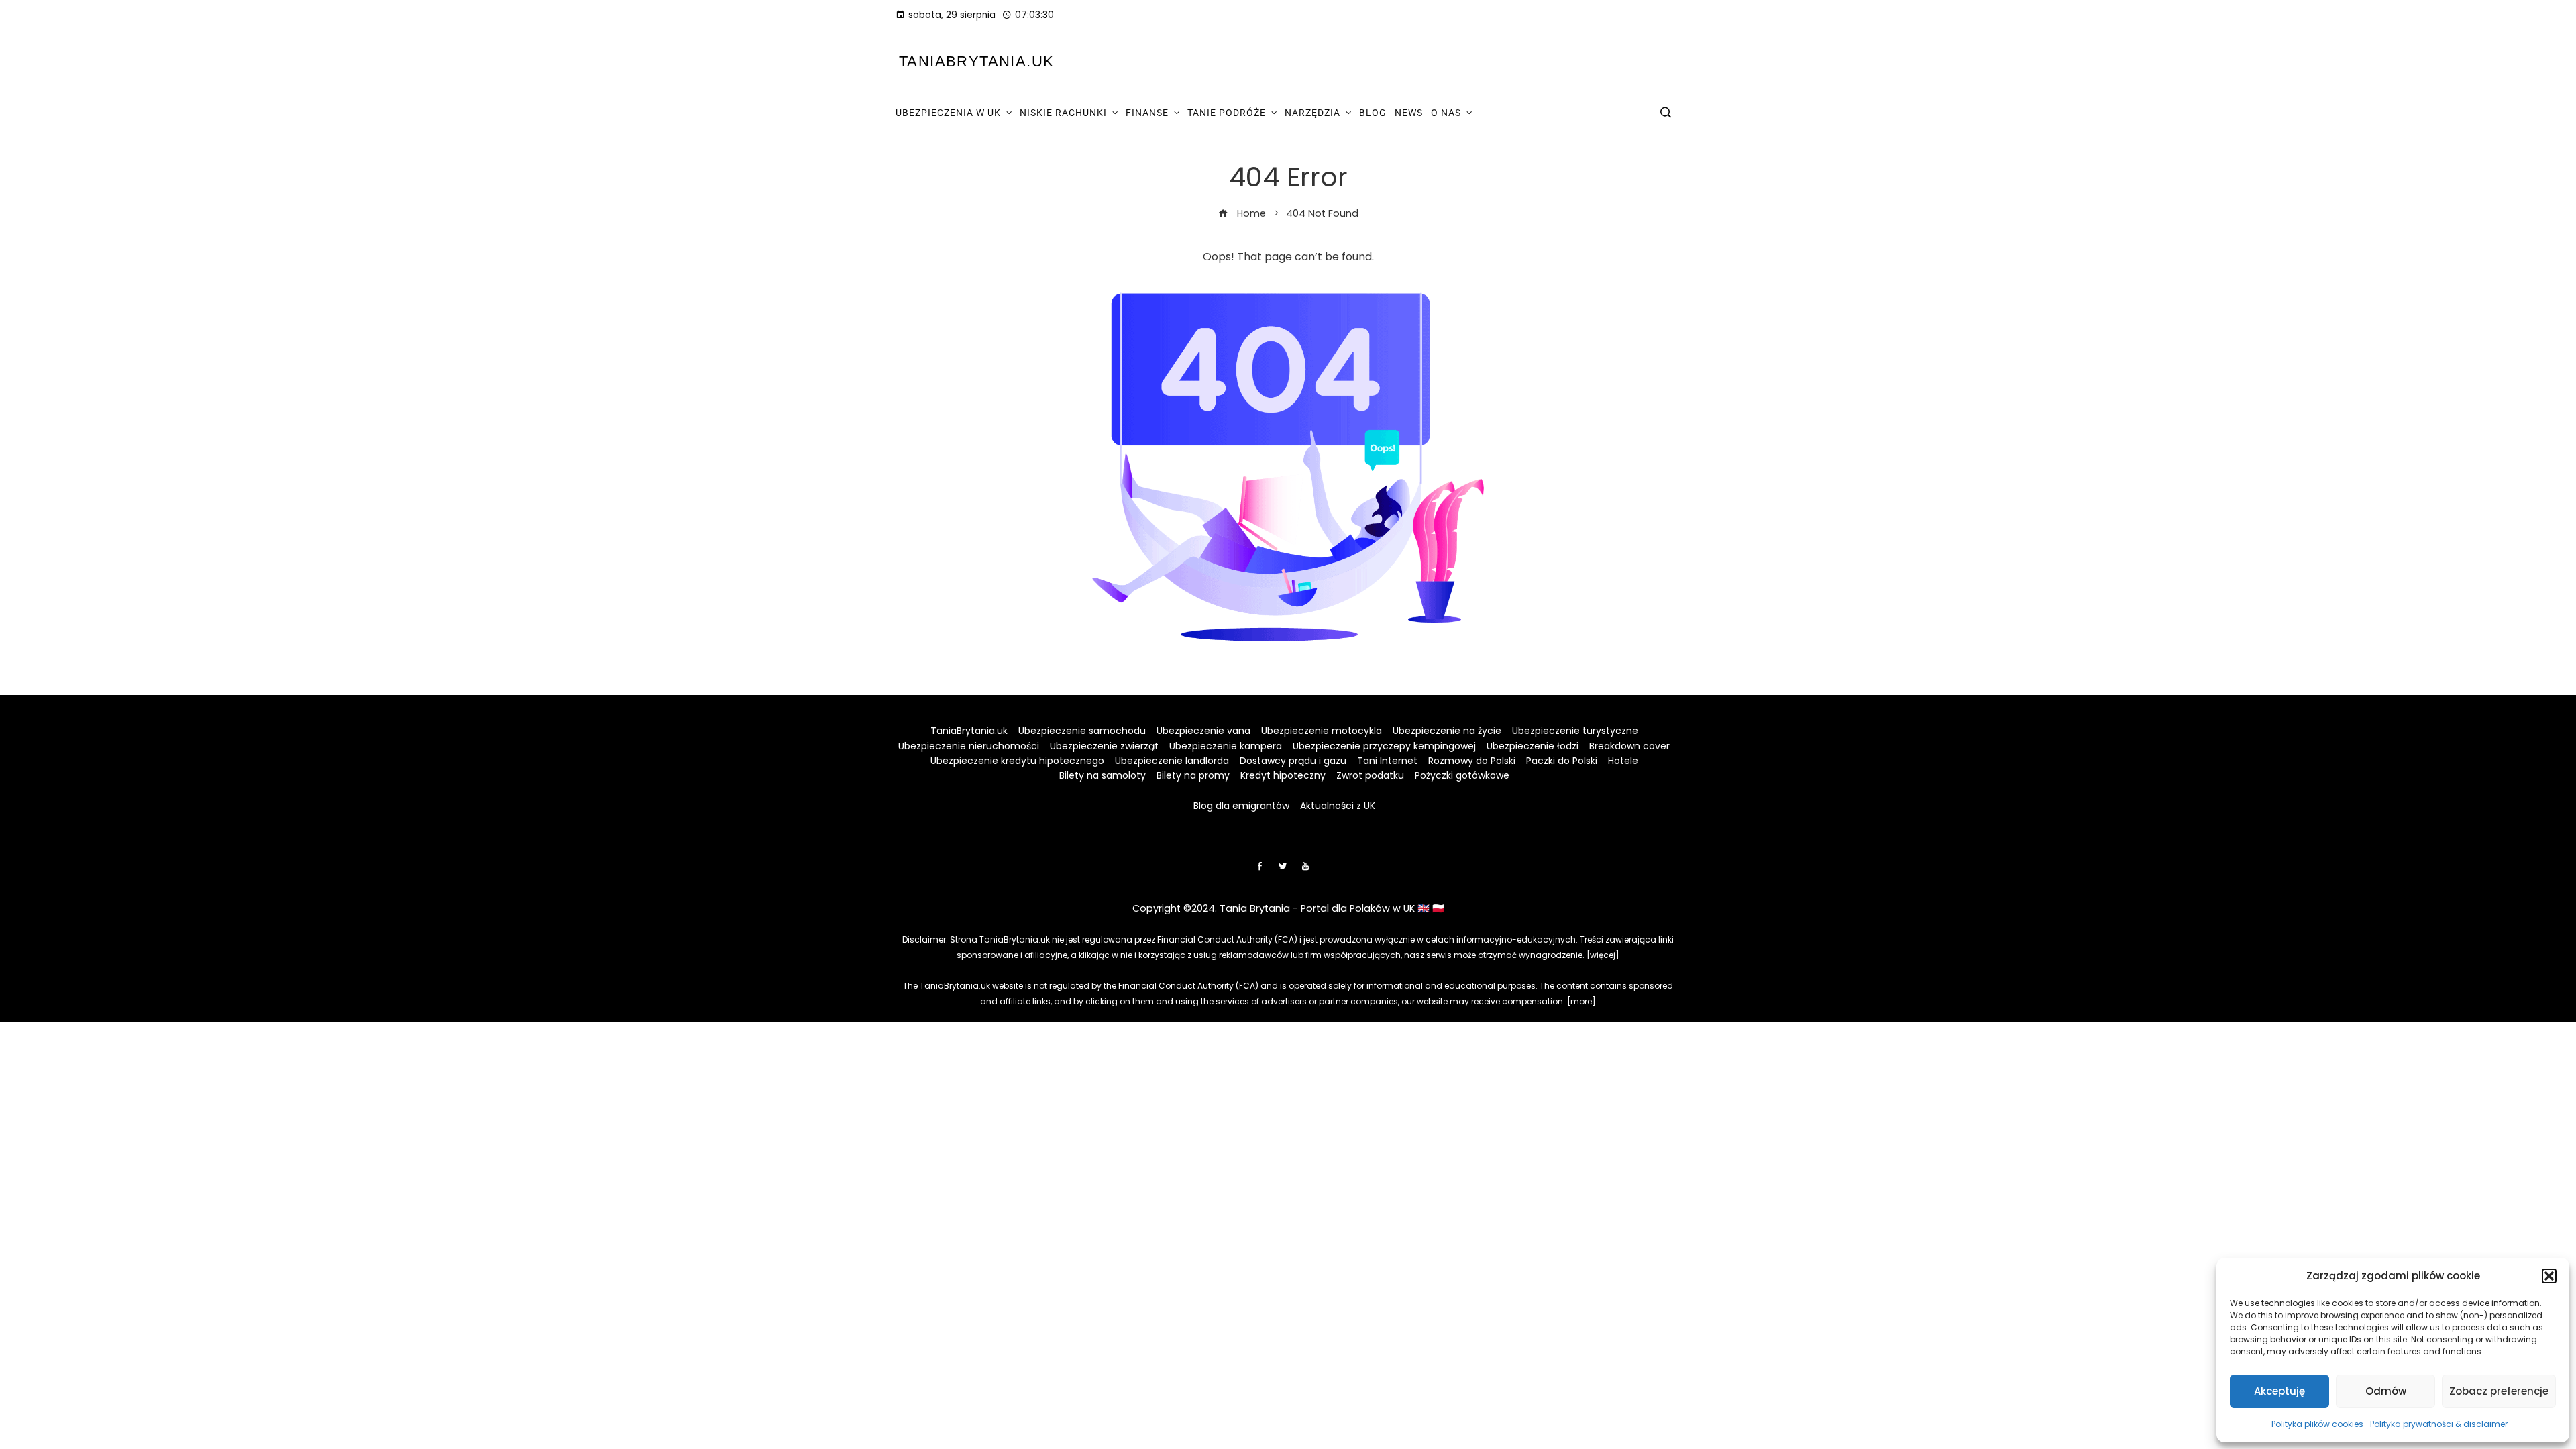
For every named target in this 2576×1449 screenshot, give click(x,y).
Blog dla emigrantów (1241, 806)
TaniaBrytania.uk (976, 61)
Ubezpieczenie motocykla (1322, 731)
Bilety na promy (1193, 775)
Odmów (2386, 1391)
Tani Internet (1387, 761)
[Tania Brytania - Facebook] (1260, 866)
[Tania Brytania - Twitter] (1283, 866)
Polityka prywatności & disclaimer (2439, 1424)
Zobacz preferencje (2499, 1391)
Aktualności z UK (1338, 806)
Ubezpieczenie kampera (1226, 746)
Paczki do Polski (1562, 761)
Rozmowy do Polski (1472, 761)
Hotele (1623, 761)
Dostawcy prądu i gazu (1293, 761)
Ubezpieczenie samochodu (1082, 731)
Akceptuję (2279, 1391)
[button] (2549, 1276)
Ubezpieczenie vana (1203, 731)
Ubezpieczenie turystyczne (1575, 731)
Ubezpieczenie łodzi (1533, 746)
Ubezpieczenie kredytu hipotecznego (1017, 761)
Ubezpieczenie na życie (1447, 731)
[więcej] (1603, 955)
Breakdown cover (1629, 746)
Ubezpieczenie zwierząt (1104, 746)
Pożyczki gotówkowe (1462, 775)
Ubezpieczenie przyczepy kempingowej (1384, 746)
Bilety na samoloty (1103, 775)
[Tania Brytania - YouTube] (1305, 866)
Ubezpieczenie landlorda (1172, 761)
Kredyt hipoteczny (1283, 775)
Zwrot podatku (1370, 775)
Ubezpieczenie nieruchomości (969, 746)
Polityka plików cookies (2317, 1424)
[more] (1581, 1001)
